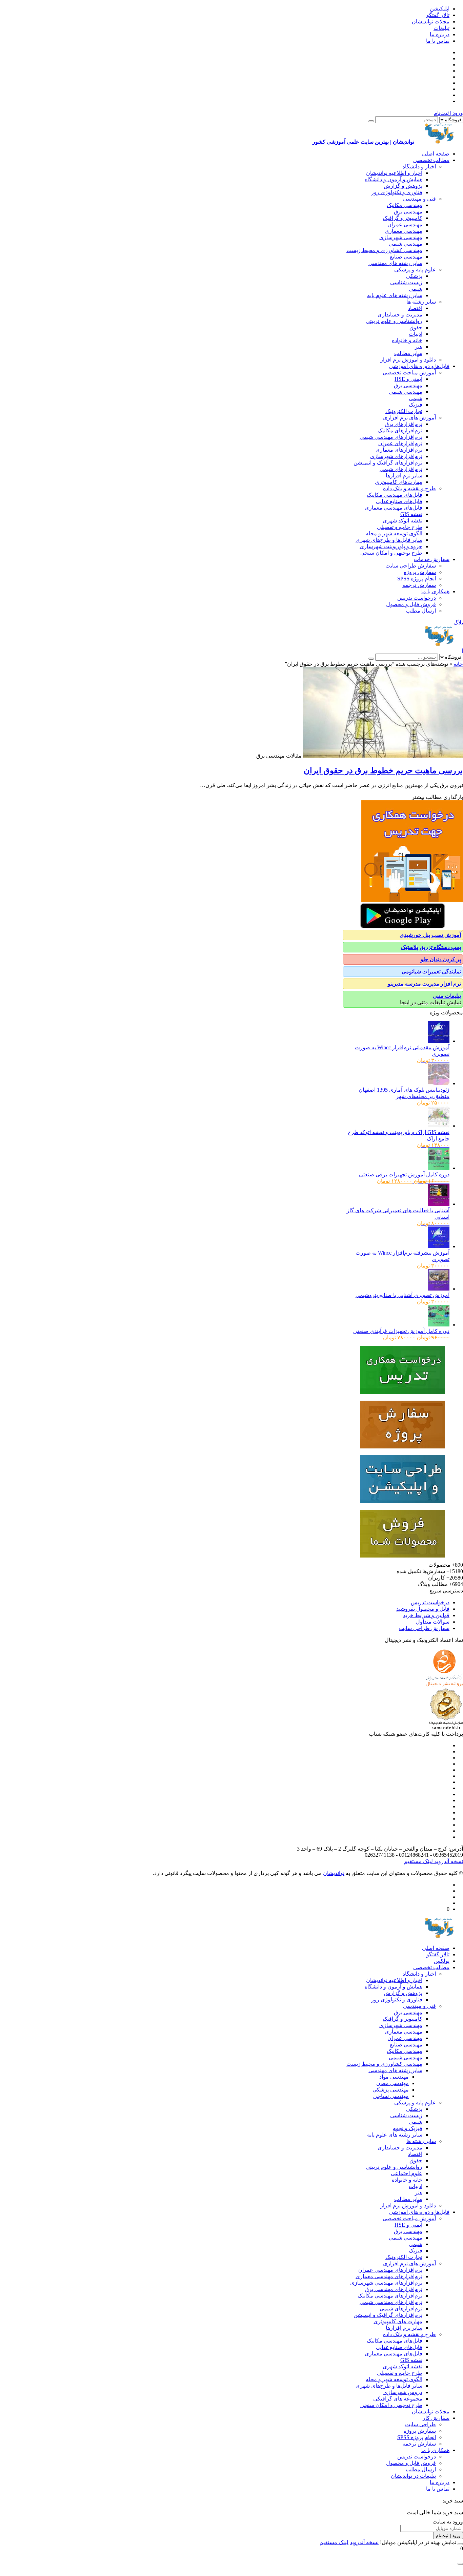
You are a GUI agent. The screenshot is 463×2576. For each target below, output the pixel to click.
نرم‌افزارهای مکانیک (400, 430)
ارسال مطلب (421, 611)
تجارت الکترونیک (404, 411)
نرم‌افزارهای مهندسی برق (394, 2289)
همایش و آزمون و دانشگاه (394, 179)
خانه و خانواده (407, 340)
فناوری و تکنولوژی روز (397, 192)
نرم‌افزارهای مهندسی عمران (390, 2270)
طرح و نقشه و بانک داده (409, 488)
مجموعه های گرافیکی (398, 2399)
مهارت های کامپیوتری (398, 2321)
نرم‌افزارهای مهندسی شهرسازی (386, 2283)
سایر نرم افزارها (404, 476)
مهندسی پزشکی (391, 2090)
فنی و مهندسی (419, 199)
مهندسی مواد (394, 2077)
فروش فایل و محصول (411, 604)
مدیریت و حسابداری (400, 315)
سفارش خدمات (432, 559)
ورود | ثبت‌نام (448, 113)
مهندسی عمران (405, 224)
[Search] (371, 121)
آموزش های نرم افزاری (409, 418)
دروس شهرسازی (403, 2392)
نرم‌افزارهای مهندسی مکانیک (390, 2296)
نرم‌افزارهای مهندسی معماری (389, 2276)
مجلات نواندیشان (431, 22)
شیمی (416, 289)
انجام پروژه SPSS (417, 579)
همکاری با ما (435, 591)
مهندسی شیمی (406, 244)
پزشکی (414, 276)
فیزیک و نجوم (407, 2128)
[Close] (460, 2544)
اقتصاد (415, 308)
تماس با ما (438, 41)
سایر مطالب (408, 353)
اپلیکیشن (440, 9)
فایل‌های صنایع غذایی (399, 501)
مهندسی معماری (404, 231)
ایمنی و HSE (408, 379)
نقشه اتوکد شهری (402, 521)
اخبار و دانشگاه (419, 167)
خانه (458, 664)
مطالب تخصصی (431, 160)
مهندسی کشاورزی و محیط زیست (384, 250)
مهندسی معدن (392, 2083)
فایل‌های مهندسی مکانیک (395, 495)
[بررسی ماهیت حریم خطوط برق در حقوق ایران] (382, 756)
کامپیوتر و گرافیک (402, 218)
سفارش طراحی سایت (411, 566)
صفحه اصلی (436, 154)
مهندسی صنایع (406, 257)
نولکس (442, 1961)
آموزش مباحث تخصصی (409, 373)
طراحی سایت (420, 2424)
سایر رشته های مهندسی (395, 263)
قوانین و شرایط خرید (426, 1615)
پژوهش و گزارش (403, 186)
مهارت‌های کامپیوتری (399, 482)
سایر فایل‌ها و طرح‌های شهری (389, 540)
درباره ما (440, 34)
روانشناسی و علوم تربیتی (394, 321)
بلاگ (458, 623)
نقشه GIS (411, 514)
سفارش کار (436, 2418)
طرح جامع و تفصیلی (400, 527)
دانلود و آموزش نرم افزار (408, 360)
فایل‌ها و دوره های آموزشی (419, 366)
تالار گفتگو (438, 15)
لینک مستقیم (418, 1861)
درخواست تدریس (417, 598)
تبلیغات (441, 28)
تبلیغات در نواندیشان (413, 2476)
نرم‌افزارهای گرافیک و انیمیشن (388, 463)
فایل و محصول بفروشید (423, 1609)
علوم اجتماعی (407, 2173)
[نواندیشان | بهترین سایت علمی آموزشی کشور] (439, 644)
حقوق (416, 327)
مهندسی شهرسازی (401, 237)
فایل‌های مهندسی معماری (394, 508)
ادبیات (416, 334)
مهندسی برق (408, 212)
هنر (419, 347)
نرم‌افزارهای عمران (400, 443)
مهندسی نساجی (391, 2096)
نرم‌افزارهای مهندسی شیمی (391, 437)
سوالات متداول (433, 1622)
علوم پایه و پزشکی (415, 270)
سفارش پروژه (420, 572)
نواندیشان (334, 1873)
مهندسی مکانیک (405, 205)
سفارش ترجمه (419, 585)
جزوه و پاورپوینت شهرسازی (391, 546)
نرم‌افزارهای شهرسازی (396, 456)
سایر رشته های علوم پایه (395, 295)
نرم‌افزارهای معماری (399, 450)
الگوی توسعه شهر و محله (394, 533)
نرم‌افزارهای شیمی (401, 469)
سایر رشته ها (421, 302)
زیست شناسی (406, 282)
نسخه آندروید (448, 1861)
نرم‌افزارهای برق (404, 424)
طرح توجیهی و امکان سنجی (391, 553)
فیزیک (416, 405)
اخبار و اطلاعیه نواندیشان (394, 173)
